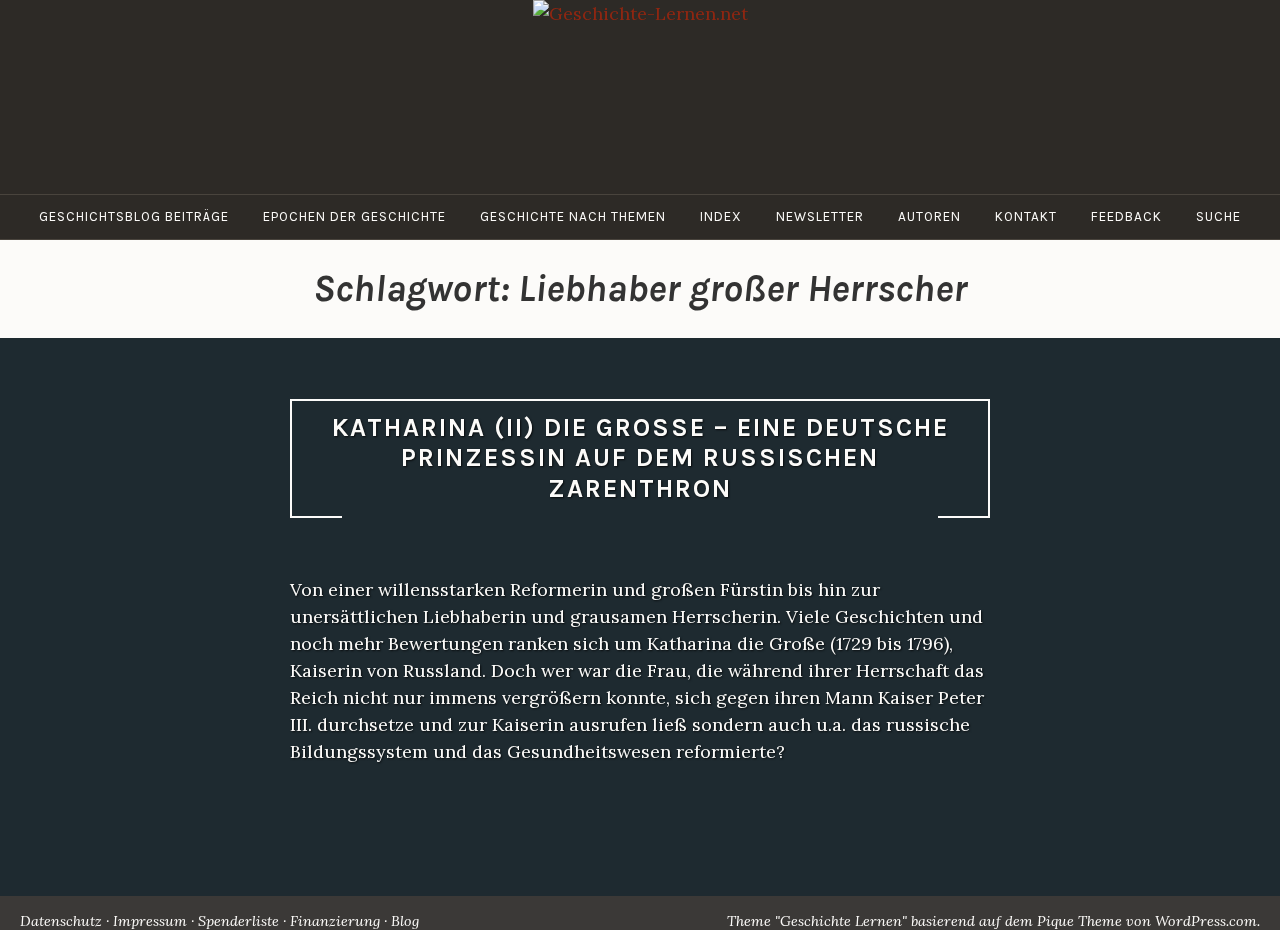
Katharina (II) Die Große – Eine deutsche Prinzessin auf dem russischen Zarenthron (640, 458)
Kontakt (1026, 216)
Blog (405, 921)
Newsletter (820, 216)
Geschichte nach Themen (573, 216)
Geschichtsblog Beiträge (134, 216)
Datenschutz (61, 921)
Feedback (1126, 216)
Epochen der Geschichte (354, 216)
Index (721, 216)
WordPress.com (1206, 921)
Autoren (929, 216)
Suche (1218, 216)
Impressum (150, 921)
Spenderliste (238, 921)
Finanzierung (335, 921)
